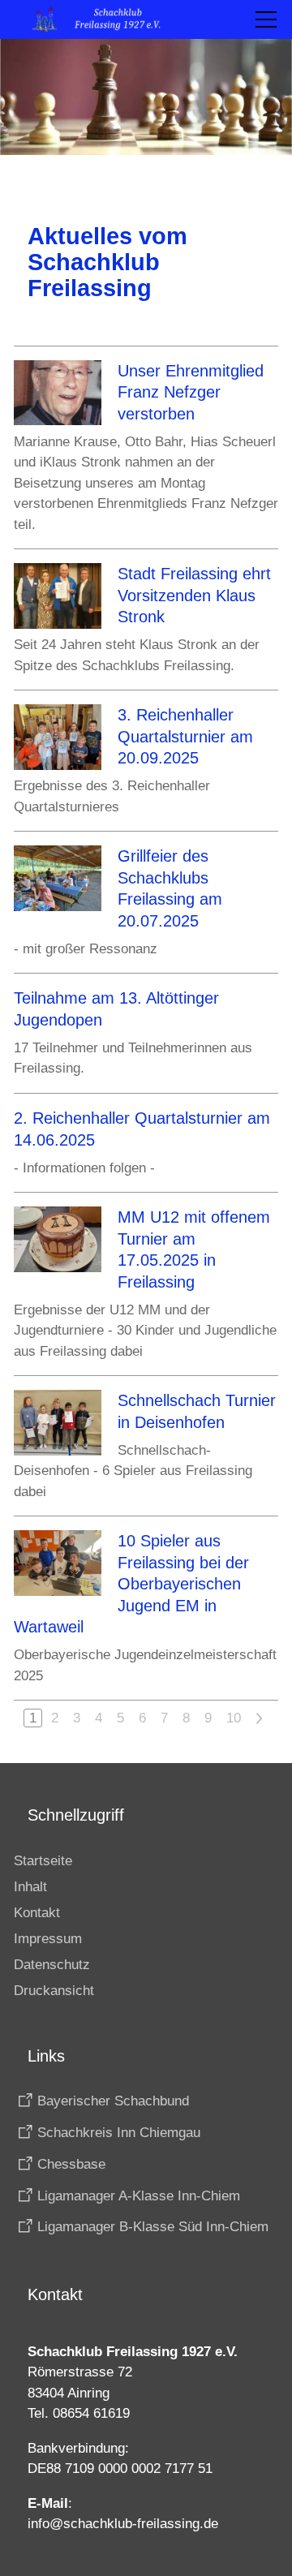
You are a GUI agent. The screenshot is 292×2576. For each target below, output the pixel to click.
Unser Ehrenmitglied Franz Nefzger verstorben (191, 392)
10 (234, 1718)
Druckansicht (54, 1991)
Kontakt (37, 1913)
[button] (266, 19)
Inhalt (30, 1887)
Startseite (43, 1861)
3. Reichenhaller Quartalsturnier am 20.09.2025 (185, 736)
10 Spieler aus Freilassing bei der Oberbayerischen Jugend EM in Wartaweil (131, 1584)
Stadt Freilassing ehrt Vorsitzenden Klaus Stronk (194, 595)
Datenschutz (52, 1965)
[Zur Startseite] (105, 19)
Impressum (48, 1939)
